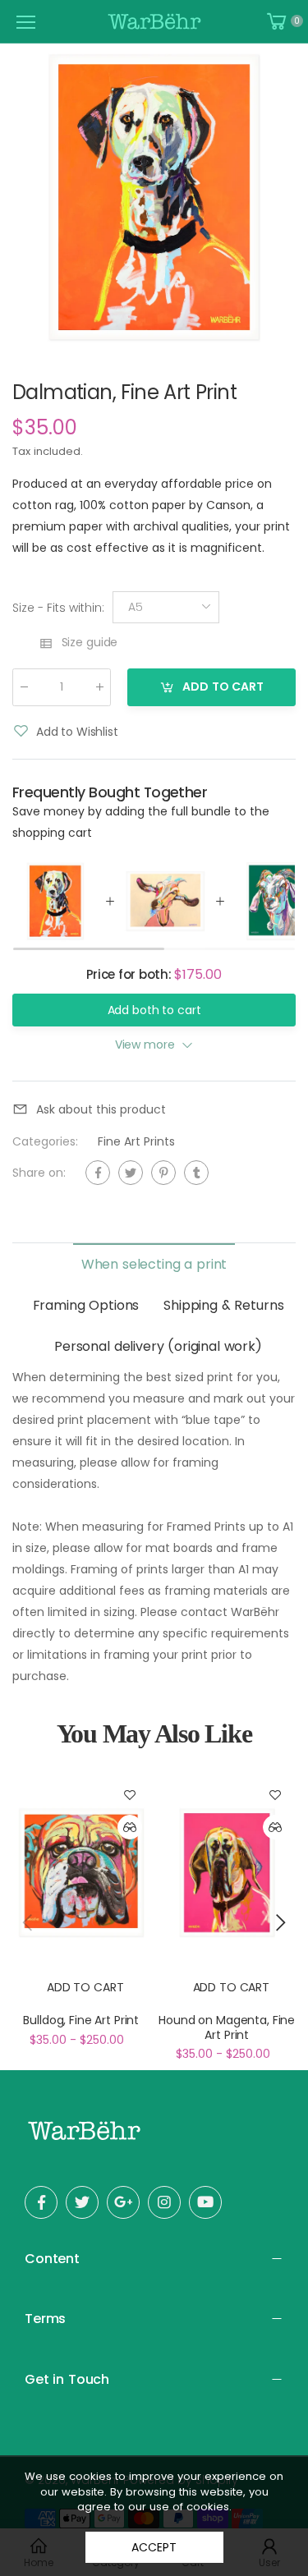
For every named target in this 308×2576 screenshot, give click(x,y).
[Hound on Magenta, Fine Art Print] (228, 1872)
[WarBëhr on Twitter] (82, 2202)
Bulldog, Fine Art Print (81, 2020)
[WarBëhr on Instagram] (164, 2202)
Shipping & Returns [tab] (223, 1305)
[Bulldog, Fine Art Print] (81, 1872)
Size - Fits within (58, 607)
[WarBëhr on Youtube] (205, 2202)
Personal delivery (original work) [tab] (158, 1346)
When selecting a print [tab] (154, 1264)
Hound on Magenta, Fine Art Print (227, 2027)
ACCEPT (154, 2547)
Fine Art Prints (136, 1141)
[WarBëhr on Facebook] (41, 2202)
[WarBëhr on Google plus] (123, 2202)
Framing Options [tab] (86, 1305)
